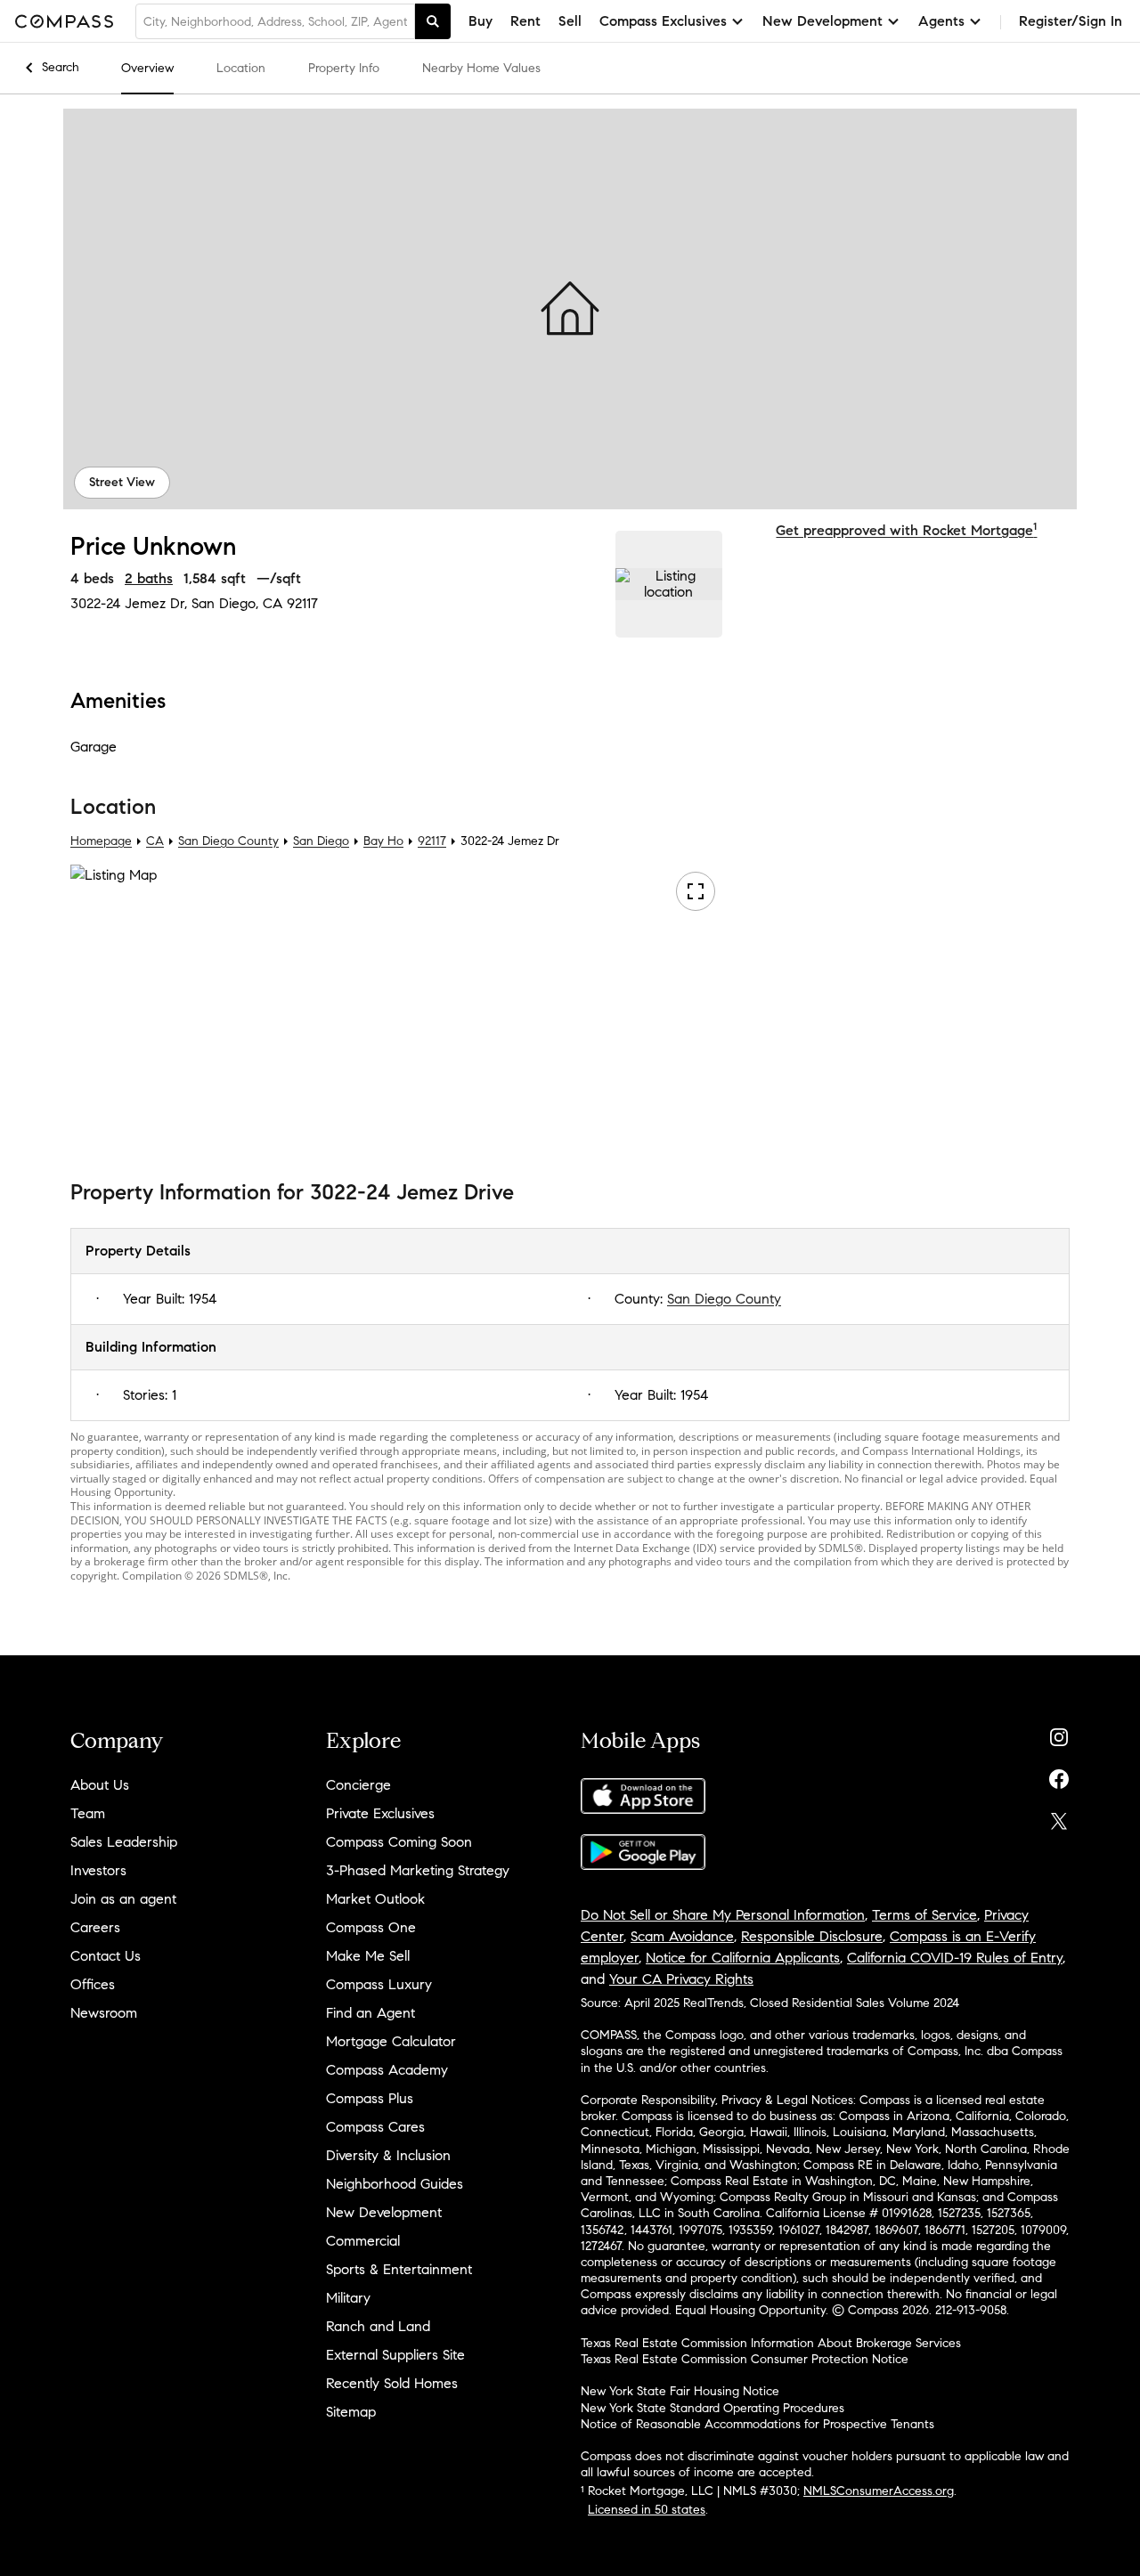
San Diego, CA (237, 603)
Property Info (344, 68)
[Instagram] (1059, 1733)
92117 (302, 603)
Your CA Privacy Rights (681, 1979)
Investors (98, 1870)
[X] (1059, 1817)
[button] (570, 309)
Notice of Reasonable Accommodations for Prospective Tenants (757, 2424)
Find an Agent (370, 2013)
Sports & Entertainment (399, 2269)
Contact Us (106, 1956)
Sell (570, 21)
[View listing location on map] (669, 584)
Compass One (371, 1927)
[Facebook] (1059, 1775)
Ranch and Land (378, 2326)
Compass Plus (370, 2098)
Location (241, 68)
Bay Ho (383, 841)
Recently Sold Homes (392, 2383)
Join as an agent (123, 1899)
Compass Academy (387, 2070)
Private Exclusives (380, 1813)
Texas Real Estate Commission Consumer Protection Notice (745, 2359)
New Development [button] (822, 21)
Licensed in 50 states (647, 2510)
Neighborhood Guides (395, 2184)
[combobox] (275, 21)
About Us (100, 1785)
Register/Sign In (1071, 21)
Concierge (358, 1785)
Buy (480, 21)
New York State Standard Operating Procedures (712, 2408)
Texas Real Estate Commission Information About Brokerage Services (771, 2343)
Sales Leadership (124, 1842)
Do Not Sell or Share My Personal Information (723, 1915)
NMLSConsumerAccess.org (879, 2491)
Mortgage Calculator (391, 2041)
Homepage (101, 841)
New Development (384, 2212)
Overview (147, 68)
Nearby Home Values (481, 68)
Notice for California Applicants (743, 1958)
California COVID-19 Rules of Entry (955, 1958)
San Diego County (228, 841)
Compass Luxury (379, 1984)
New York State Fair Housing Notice (680, 2391)
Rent (525, 21)
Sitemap (351, 2412)
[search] (433, 21)
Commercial (363, 2241)
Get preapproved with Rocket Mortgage (906, 530)
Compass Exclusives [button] (663, 21)
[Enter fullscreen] (696, 891)
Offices (93, 1984)
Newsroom (104, 2013)
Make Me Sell (368, 1956)
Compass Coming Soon (399, 1842)
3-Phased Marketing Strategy (418, 1870)
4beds (92, 578)
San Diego (321, 841)
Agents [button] (941, 21)
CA (155, 841)
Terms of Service (924, 1915)
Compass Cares (375, 2127)
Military (348, 2298)
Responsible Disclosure (812, 1936)
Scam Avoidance (682, 1936)
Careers (95, 1927)
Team (88, 1813)
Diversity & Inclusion (388, 2155)
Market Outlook (375, 1899)
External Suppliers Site (395, 2355)
